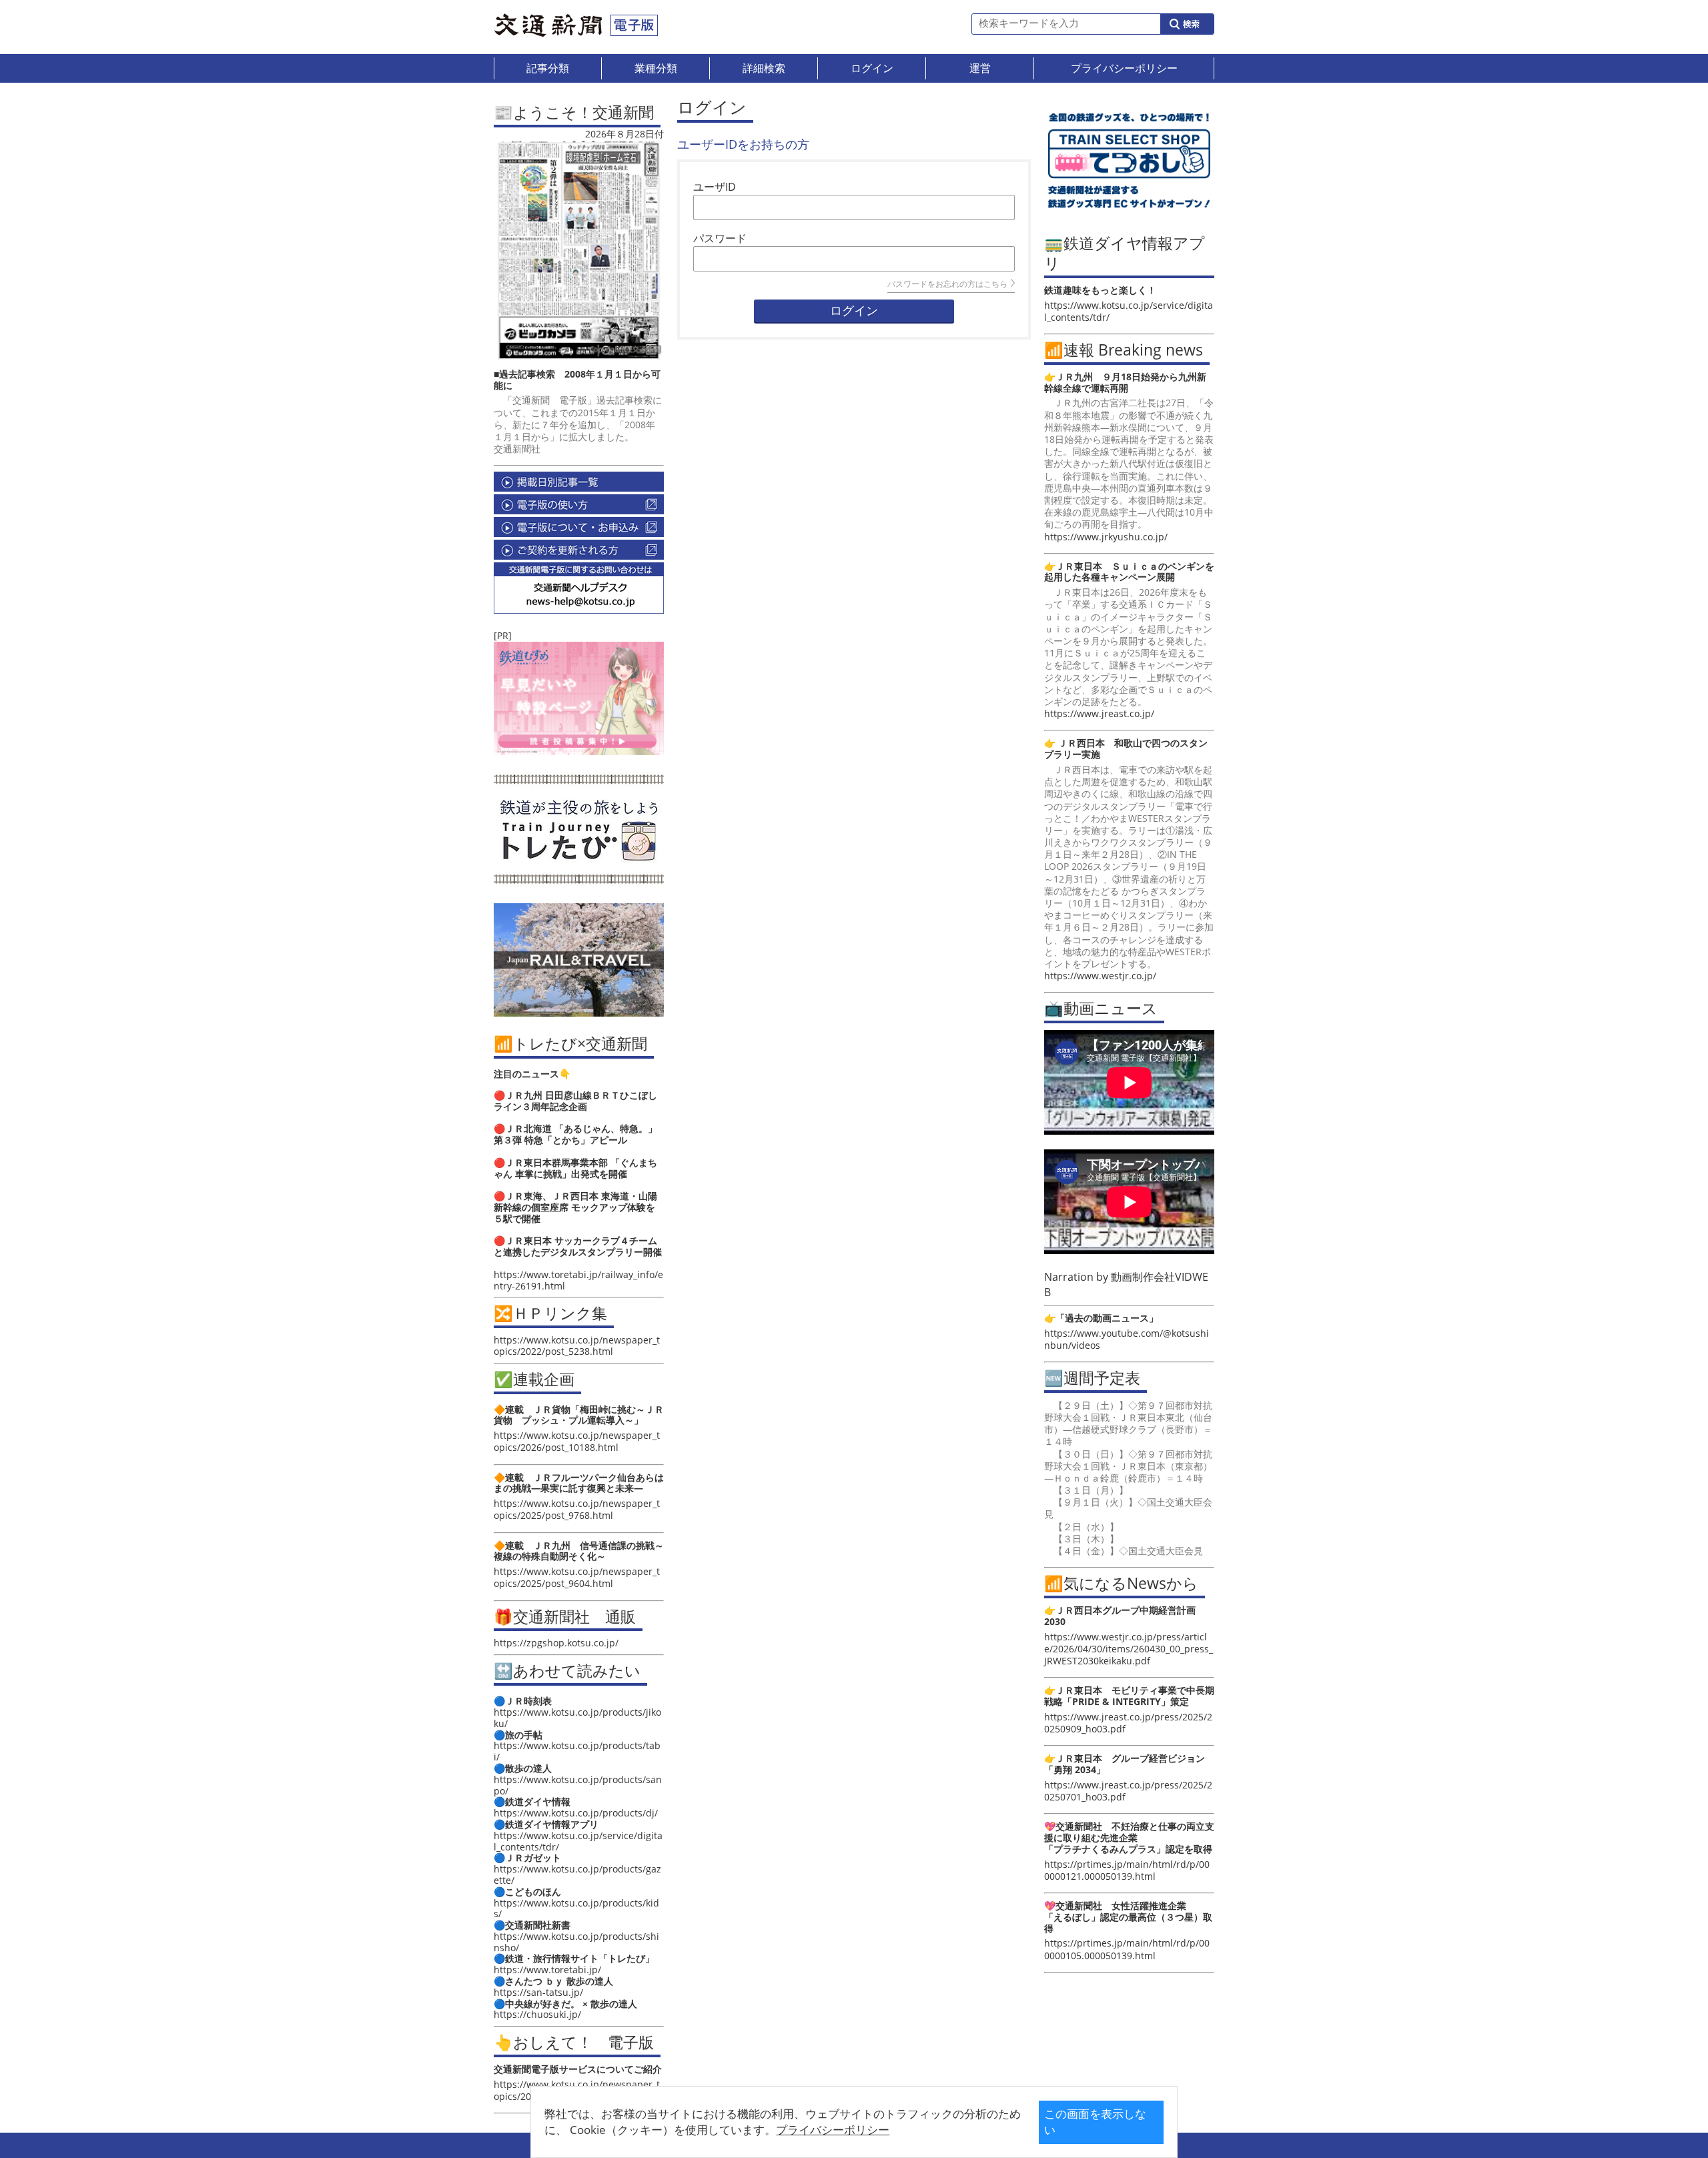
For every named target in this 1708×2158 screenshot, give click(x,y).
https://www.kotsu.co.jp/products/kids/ (576, 1909)
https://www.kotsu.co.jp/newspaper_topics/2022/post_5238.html (577, 1345)
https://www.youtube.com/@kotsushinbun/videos (1127, 1339)
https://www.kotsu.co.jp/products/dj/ (576, 1813)
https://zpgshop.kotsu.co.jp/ (556, 1643)
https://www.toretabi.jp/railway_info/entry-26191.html (578, 1280)
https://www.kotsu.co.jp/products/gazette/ (577, 1874)
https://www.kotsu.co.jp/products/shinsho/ (576, 1942)
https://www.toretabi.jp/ (547, 1970)
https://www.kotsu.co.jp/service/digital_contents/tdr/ (578, 1841)
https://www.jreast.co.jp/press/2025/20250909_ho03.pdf (1128, 1723)
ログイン (854, 311)
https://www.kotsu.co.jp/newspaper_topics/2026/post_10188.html (577, 1441)
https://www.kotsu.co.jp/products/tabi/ (577, 1751)
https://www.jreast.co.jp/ (1099, 713)
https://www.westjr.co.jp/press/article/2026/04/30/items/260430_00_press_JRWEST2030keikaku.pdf (1129, 1649)
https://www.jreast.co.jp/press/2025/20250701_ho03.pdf (1128, 1791)
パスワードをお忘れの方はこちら (947, 284)
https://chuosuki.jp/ (537, 2014)
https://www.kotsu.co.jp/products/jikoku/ (577, 1718)
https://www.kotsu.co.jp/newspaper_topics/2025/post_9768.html (577, 1509)
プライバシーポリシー (833, 2130)
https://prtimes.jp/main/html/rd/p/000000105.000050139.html (1127, 1949)
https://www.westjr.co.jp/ (1100, 976)
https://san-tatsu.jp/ (538, 1992)
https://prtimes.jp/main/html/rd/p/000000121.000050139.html (1127, 1870)
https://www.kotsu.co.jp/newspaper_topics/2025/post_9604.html (577, 1577)
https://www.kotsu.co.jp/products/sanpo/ (578, 1785)
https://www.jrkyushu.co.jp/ (1106, 537)
